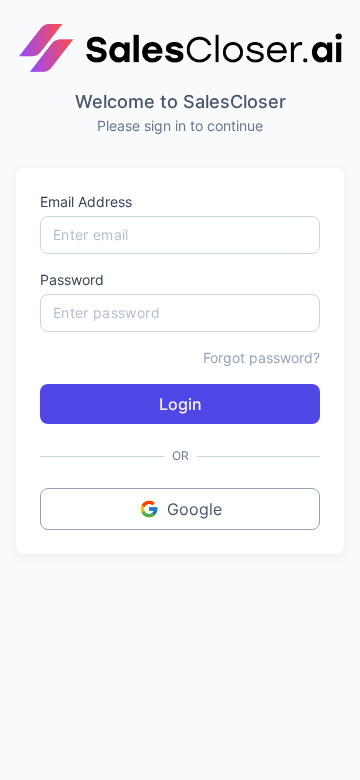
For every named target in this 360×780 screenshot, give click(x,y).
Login (180, 404)
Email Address (86, 201)
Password (72, 279)
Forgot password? (261, 357)
